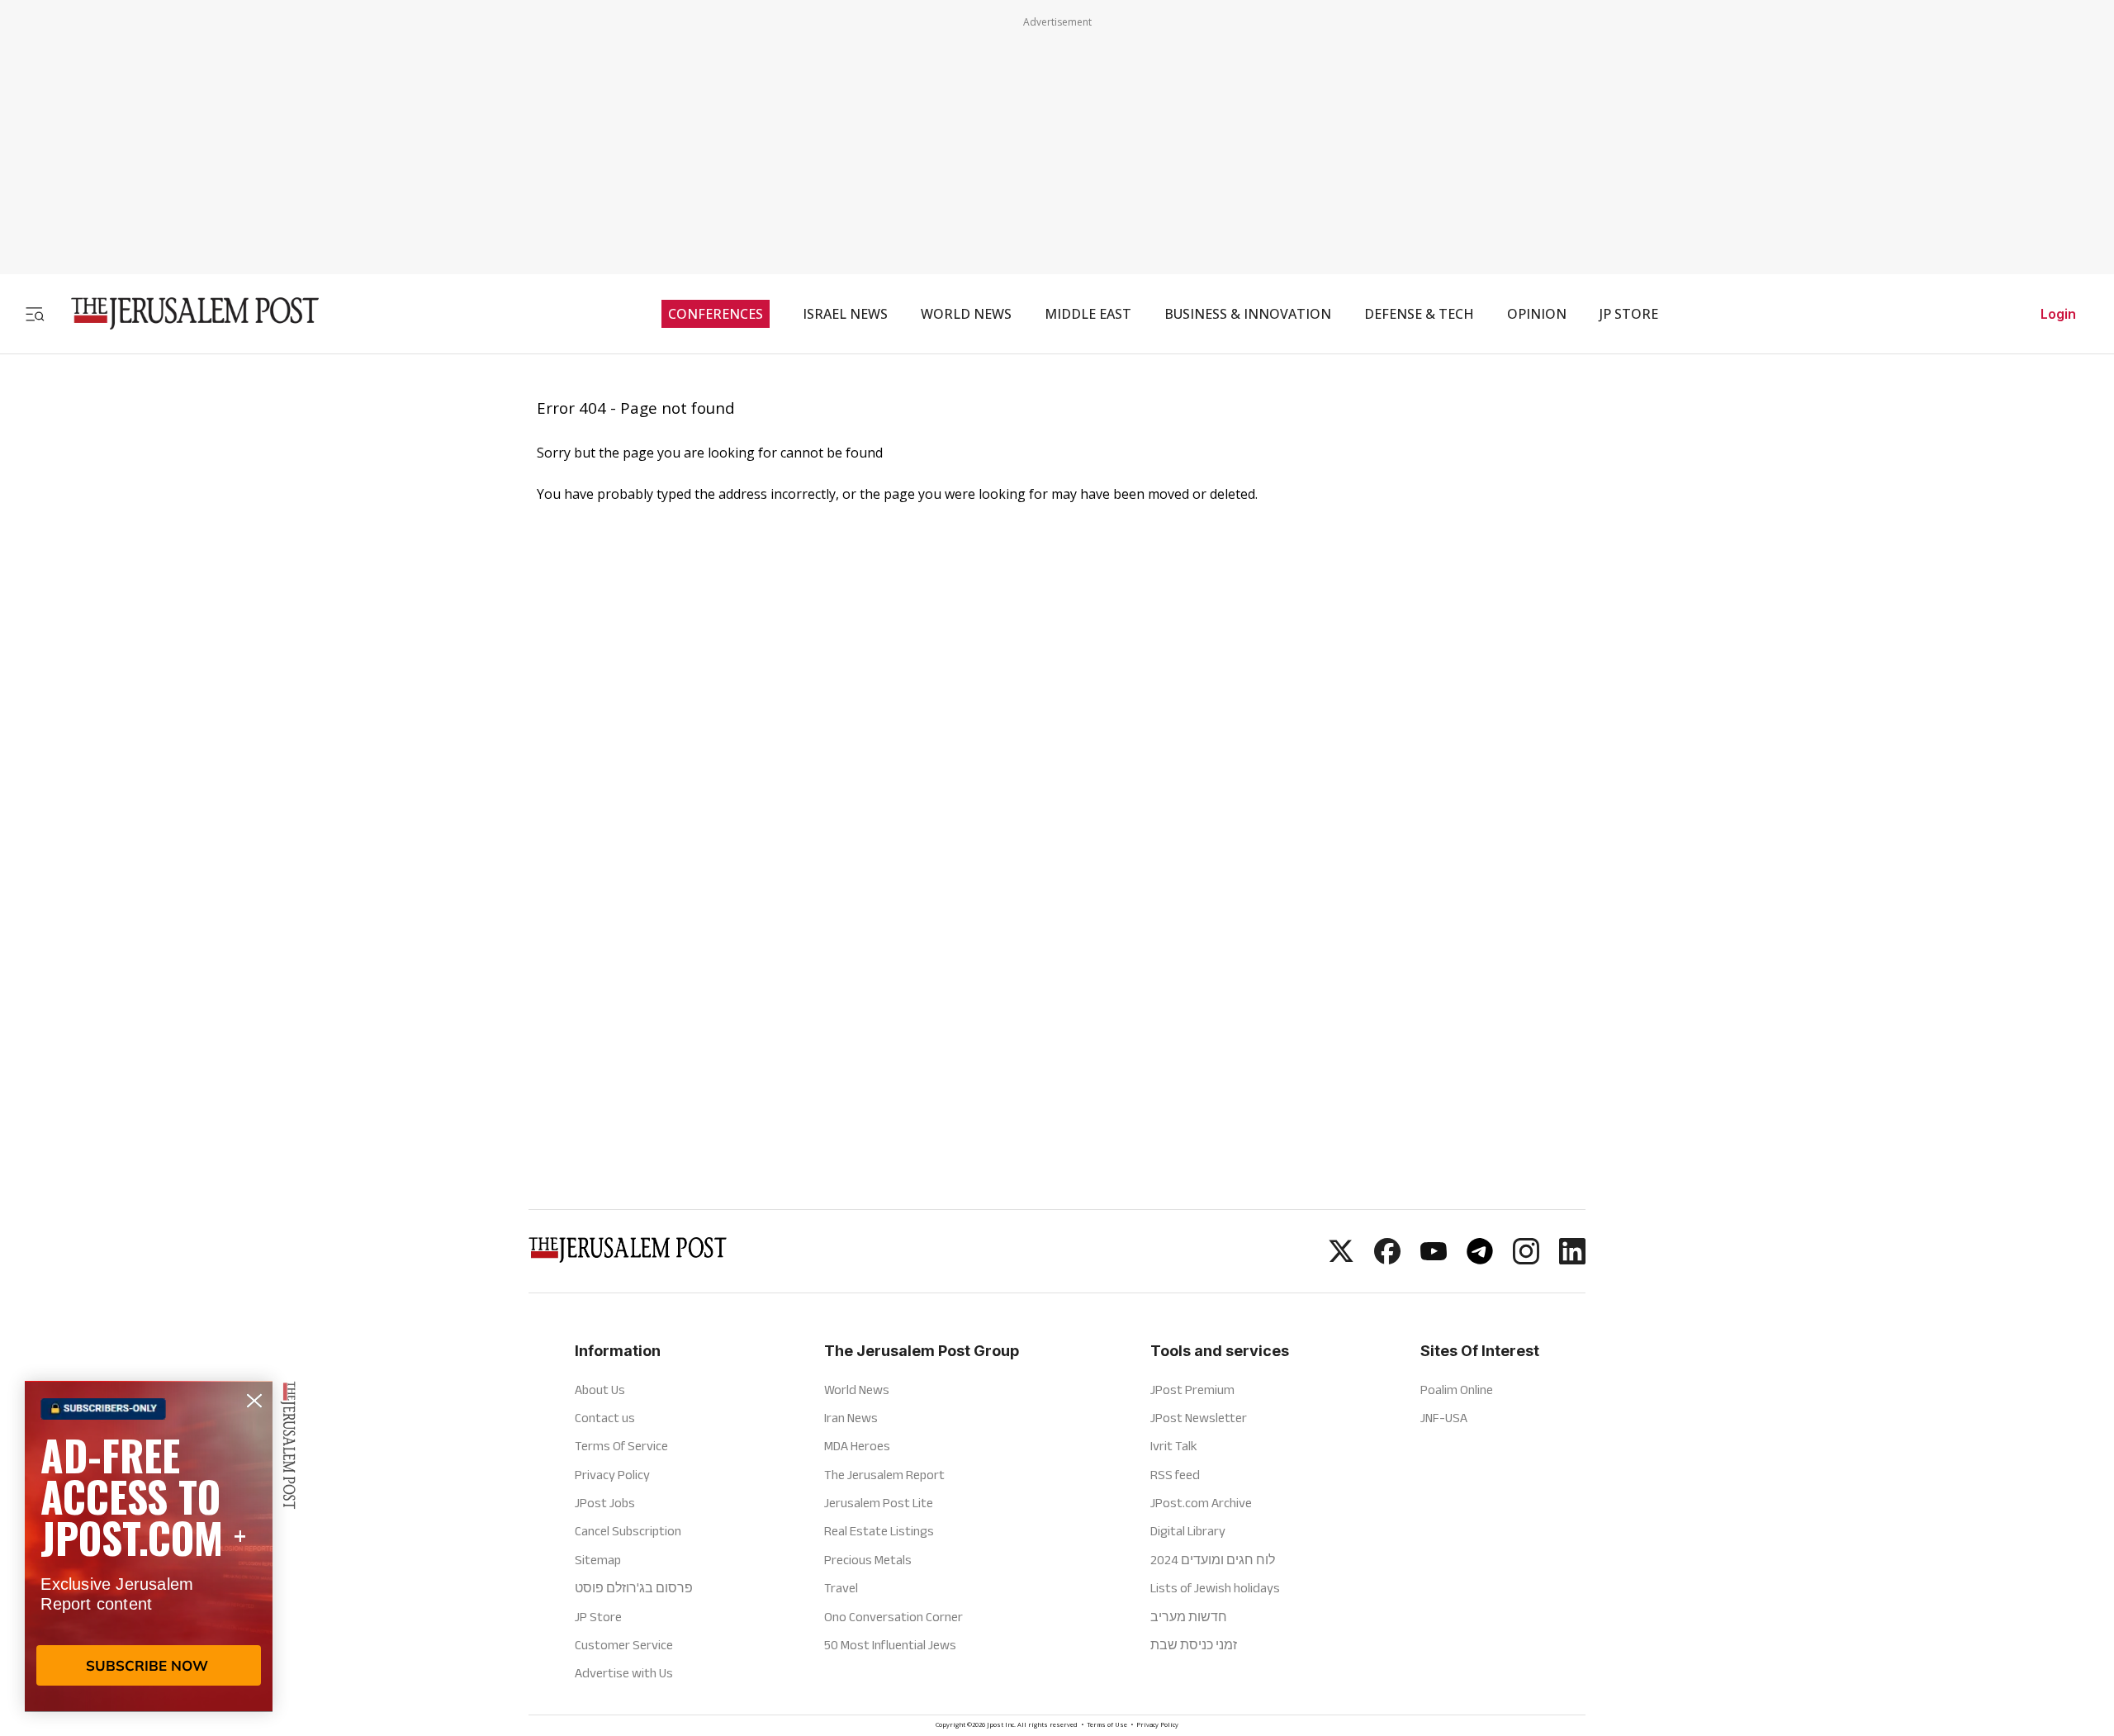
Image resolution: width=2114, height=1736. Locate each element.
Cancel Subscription (628, 1531)
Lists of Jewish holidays (1215, 1588)
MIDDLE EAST (1088, 314)
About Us (600, 1390)
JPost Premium (1192, 1390)
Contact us (605, 1418)
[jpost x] (1341, 1259)
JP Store (598, 1617)
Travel (841, 1588)
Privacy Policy (612, 1475)
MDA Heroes (857, 1446)
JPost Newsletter (1199, 1418)
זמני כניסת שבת (1194, 1645)
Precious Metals (868, 1560)
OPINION (1537, 314)
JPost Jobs (605, 1503)
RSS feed (1175, 1475)
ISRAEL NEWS (845, 314)
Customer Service (624, 1645)
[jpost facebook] (1387, 1259)
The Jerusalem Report (884, 1475)
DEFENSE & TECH (1419, 314)
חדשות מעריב (1189, 1617)
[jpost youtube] (1434, 1259)
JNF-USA (1444, 1418)
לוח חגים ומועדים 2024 (1213, 1560)
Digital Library (1188, 1531)
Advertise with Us (624, 1673)
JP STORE (1629, 314)
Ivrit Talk (1174, 1446)
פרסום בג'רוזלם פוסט (634, 1588)
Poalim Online (1457, 1390)
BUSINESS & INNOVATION (1248, 314)
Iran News (851, 1418)
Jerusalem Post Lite (879, 1503)
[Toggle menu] (35, 313)
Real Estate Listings (879, 1531)
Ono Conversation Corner (893, 1617)
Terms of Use (1107, 1726)
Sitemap (598, 1560)
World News (857, 1390)
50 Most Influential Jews (890, 1645)
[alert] (149, 1546)
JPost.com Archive (1201, 1503)
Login (2058, 314)
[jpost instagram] (1526, 1259)
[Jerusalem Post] (184, 313)
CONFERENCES (716, 314)
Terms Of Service (621, 1446)
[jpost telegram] (1480, 1259)
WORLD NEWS (966, 314)
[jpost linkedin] (1572, 1259)
